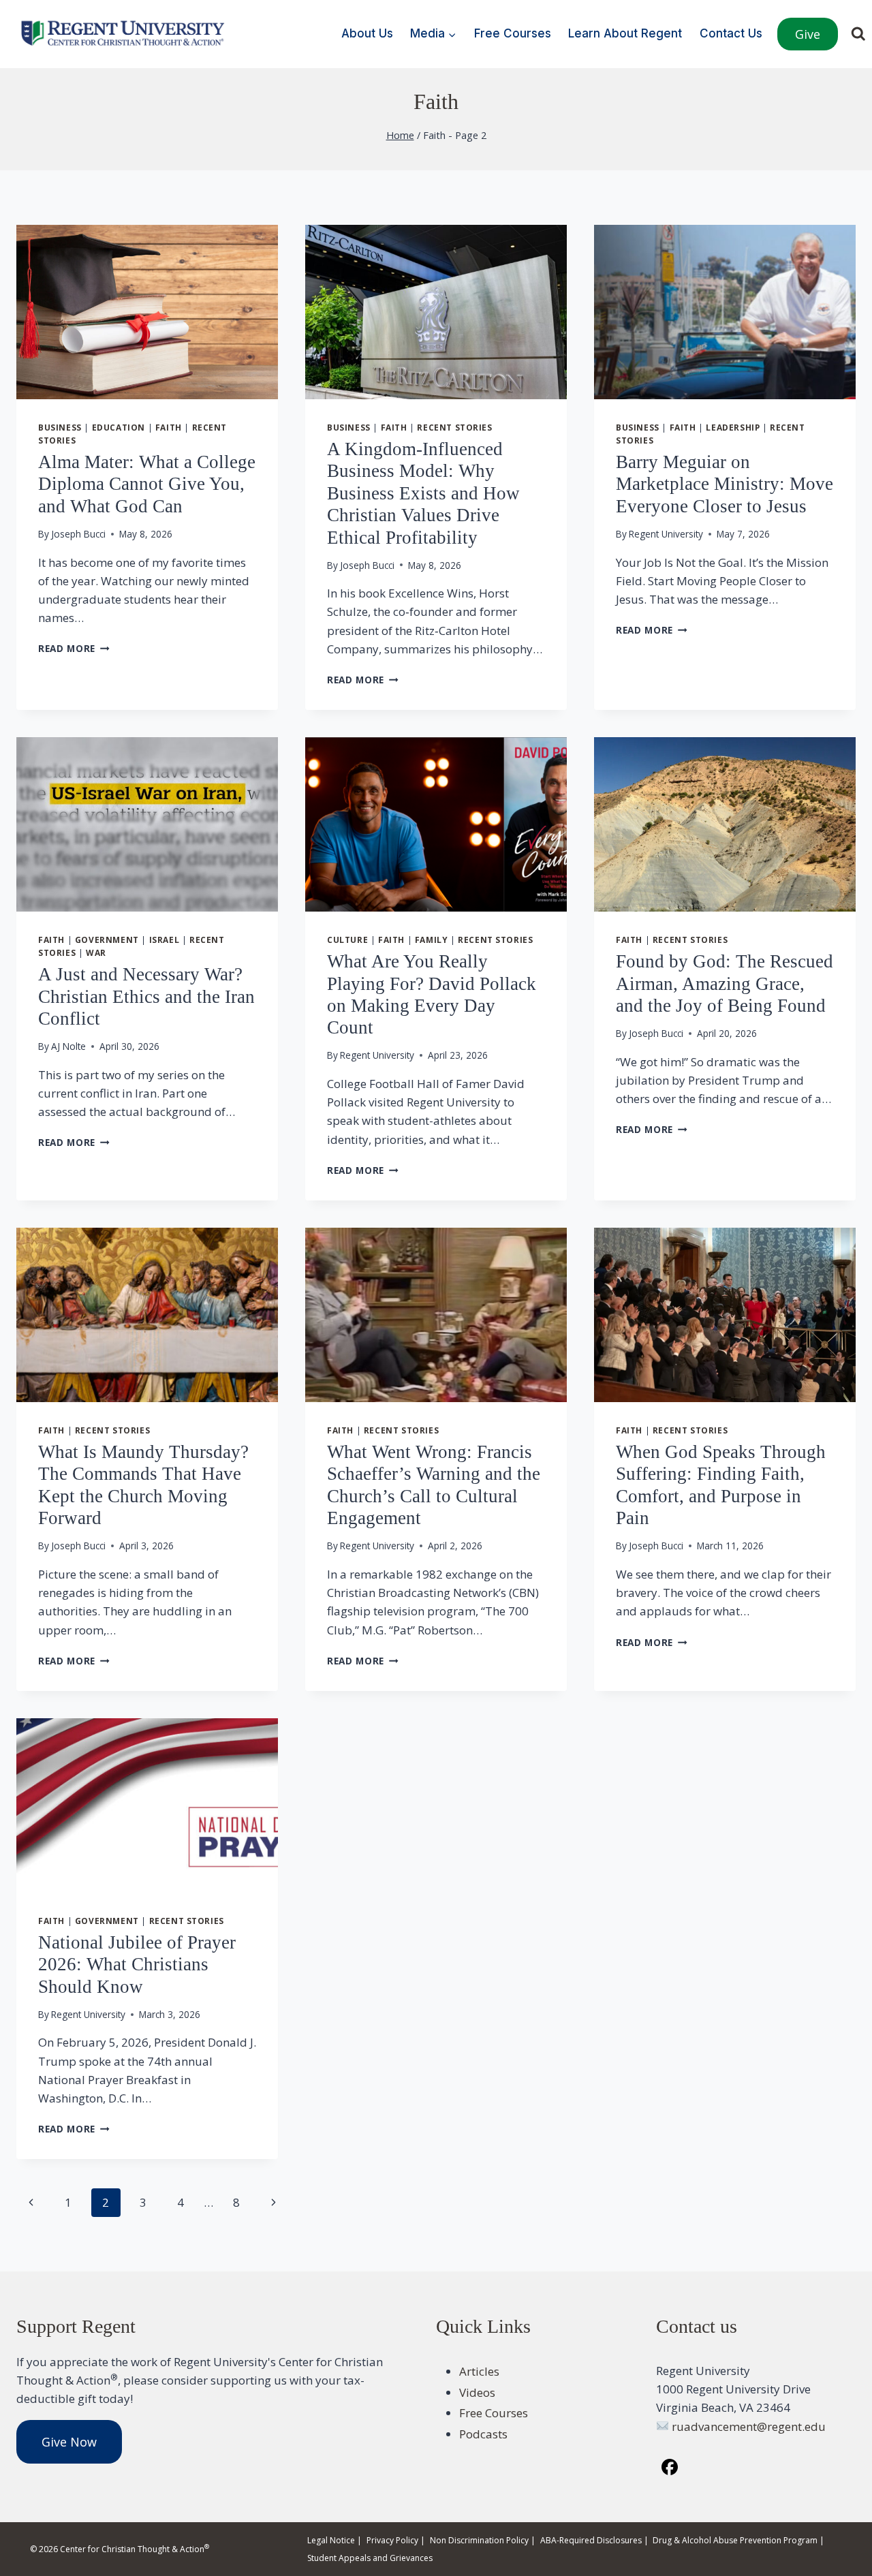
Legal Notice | (334, 2540)
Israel (165, 940)
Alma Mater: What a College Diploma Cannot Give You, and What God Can (147, 484)
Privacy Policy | (396, 2540)
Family (432, 940)
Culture (347, 940)
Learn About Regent (625, 33)
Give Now (69, 2442)
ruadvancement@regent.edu (749, 2426)
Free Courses (513, 33)
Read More (74, 648)
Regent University (666, 534)
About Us (367, 33)
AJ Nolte (68, 1046)
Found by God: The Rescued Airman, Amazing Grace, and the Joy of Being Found (725, 983)
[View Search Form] (858, 34)
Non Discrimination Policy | (483, 2540)
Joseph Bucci (78, 534)
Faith (169, 427)
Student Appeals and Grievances (370, 2558)
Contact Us (731, 33)
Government (107, 940)
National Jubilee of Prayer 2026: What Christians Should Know (137, 1965)
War (96, 952)
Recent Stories (454, 427)
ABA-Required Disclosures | (594, 2540)
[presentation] (147, 312)
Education (119, 427)
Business (60, 427)
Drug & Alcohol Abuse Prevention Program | (738, 2540)
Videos (477, 2392)
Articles (479, 2371)
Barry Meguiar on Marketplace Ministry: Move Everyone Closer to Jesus (725, 484)
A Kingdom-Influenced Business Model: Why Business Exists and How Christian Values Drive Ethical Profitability (423, 493)
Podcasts (483, 2434)
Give (808, 34)
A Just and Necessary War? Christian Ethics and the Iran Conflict (146, 996)
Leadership (733, 427)
